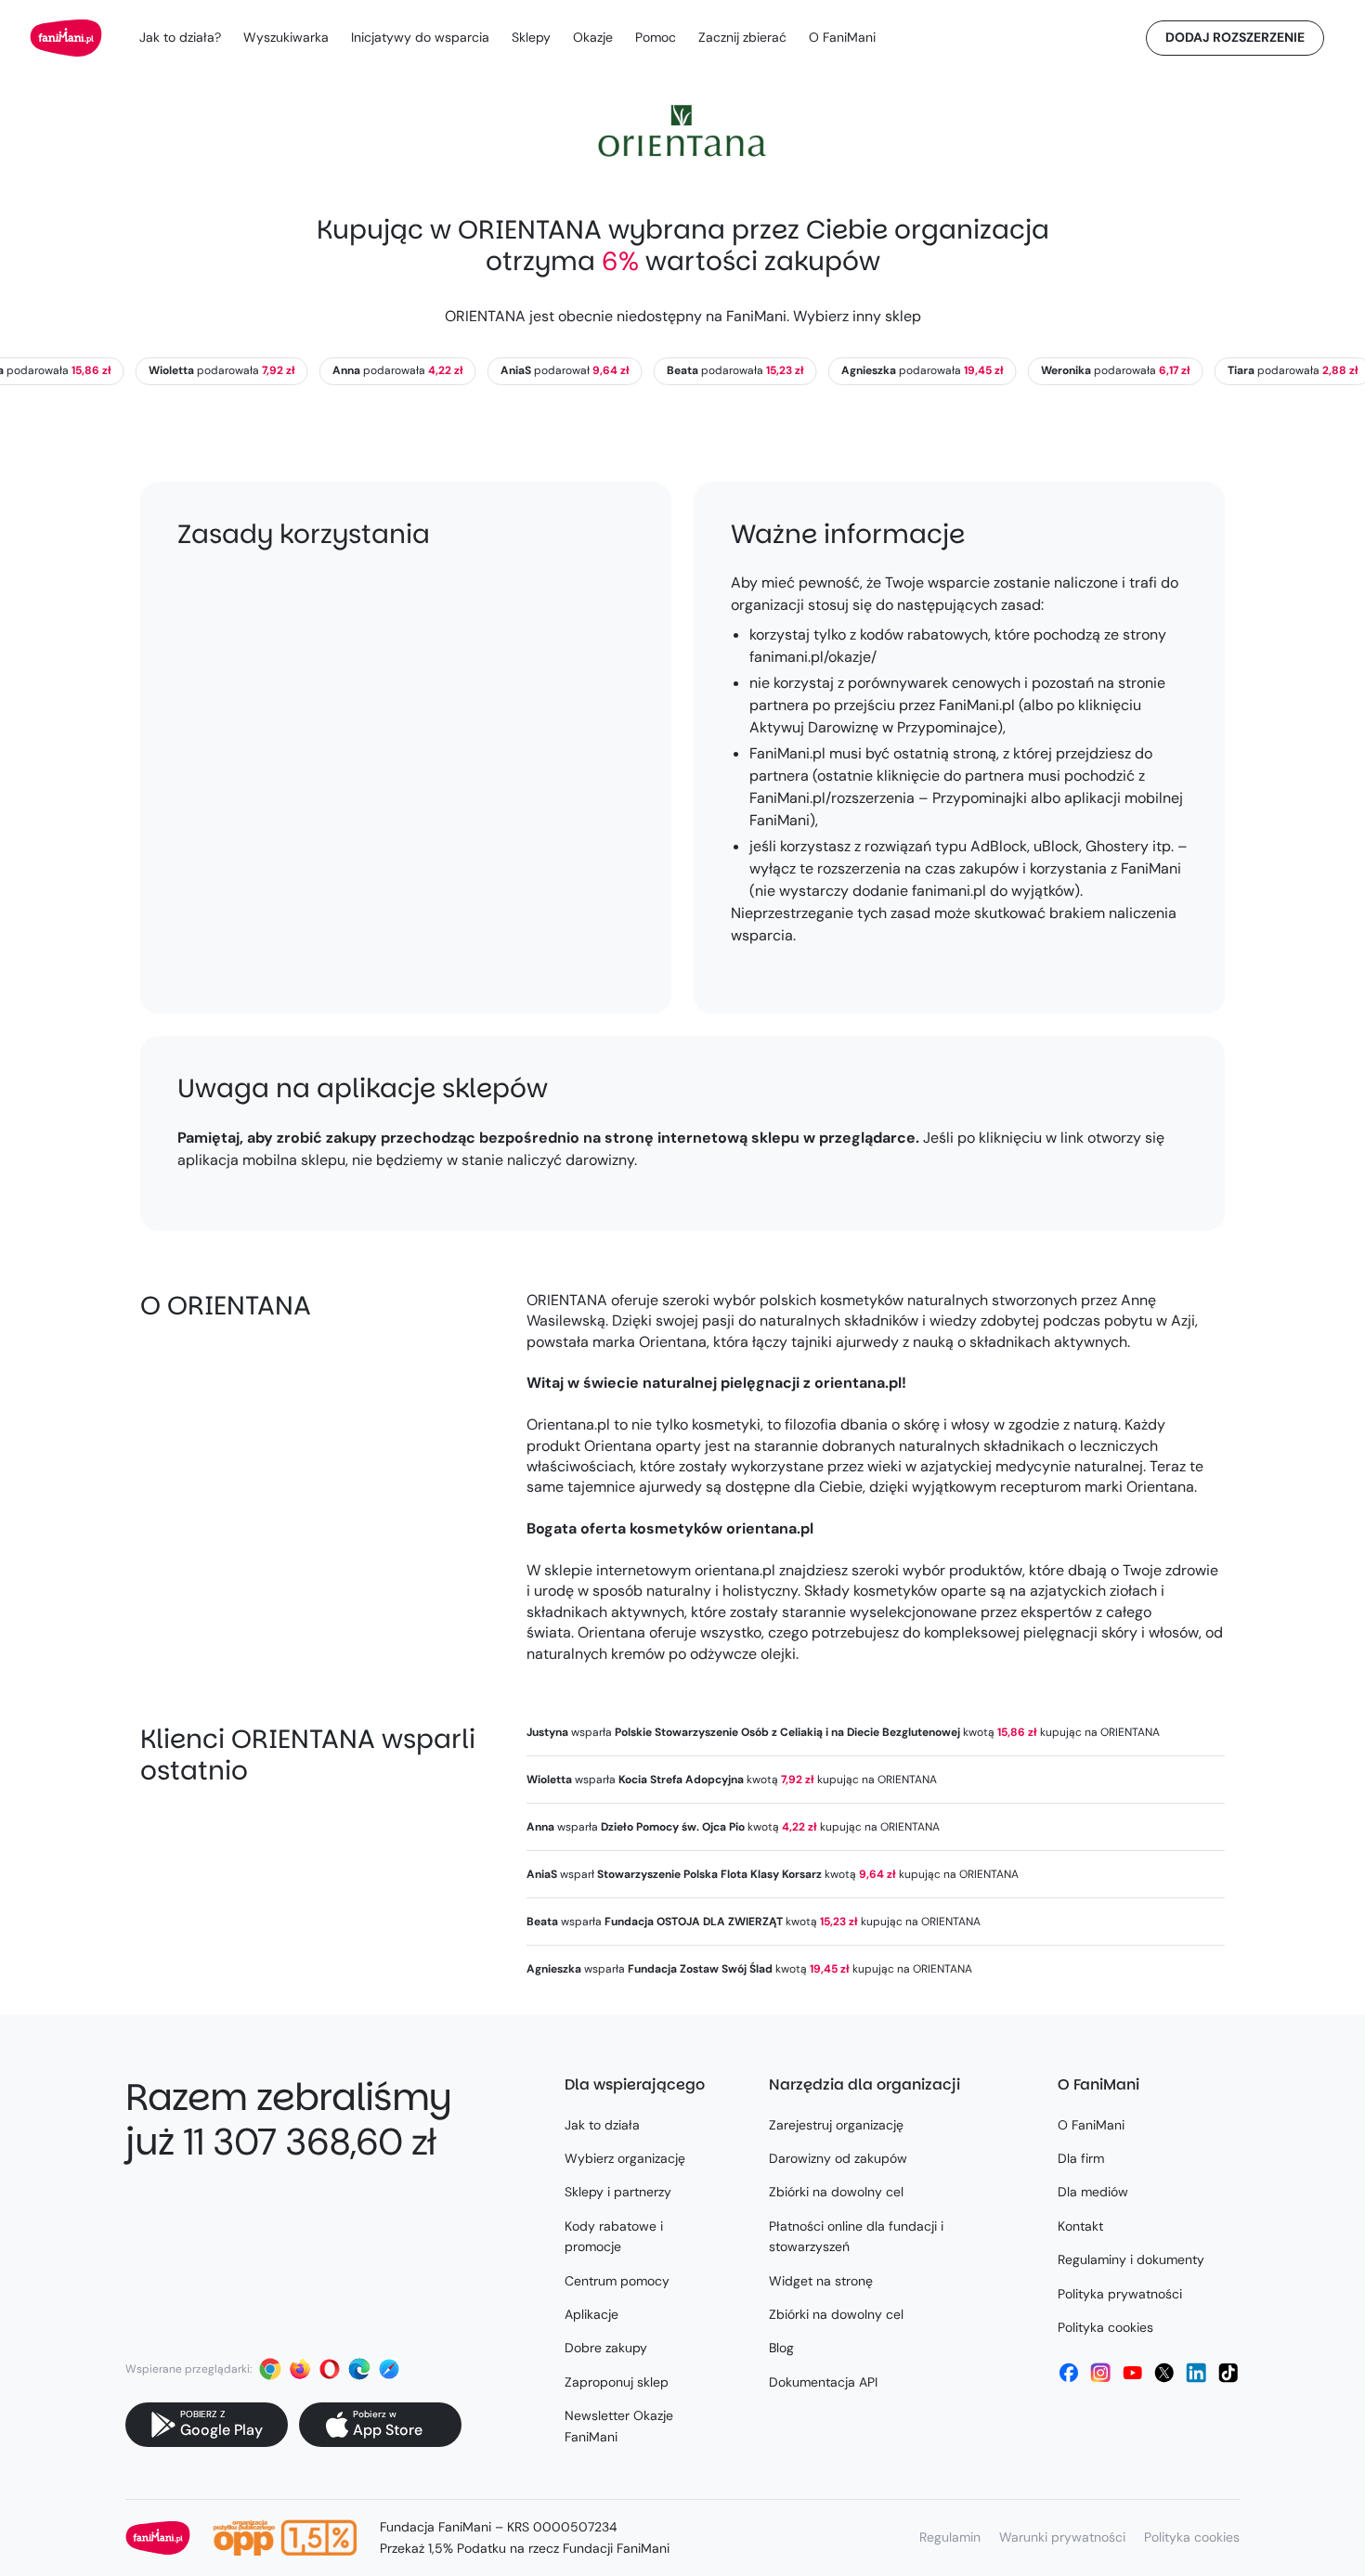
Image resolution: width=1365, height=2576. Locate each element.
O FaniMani (842, 37)
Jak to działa (602, 2125)
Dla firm (1081, 2158)
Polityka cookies (1105, 2327)
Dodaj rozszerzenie (1235, 37)
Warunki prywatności (1062, 2537)
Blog (781, 2348)
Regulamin (950, 2537)
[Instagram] (1100, 2373)
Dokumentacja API (823, 2382)
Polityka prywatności (1120, 2294)
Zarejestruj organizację (836, 2125)
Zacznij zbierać (742, 37)
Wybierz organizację (625, 2158)
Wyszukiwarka (286, 37)
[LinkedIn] (1196, 2373)
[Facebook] (1069, 2373)
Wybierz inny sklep (857, 316)
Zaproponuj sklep (617, 2382)
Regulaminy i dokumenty (1131, 2259)
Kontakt (1080, 2226)
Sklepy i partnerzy (618, 2192)
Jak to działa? (180, 37)
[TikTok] (1228, 2373)
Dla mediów (1093, 2192)
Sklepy (531, 37)
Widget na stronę (821, 2281)
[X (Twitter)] (1164, 2373)
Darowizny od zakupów (838, 2158)
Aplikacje (591, 2314)
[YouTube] (1133, 2373)
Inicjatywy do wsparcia (420, 37)
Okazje (593, 37)
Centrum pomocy (617, 2281)
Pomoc (656, 37)
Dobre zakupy (606, 2348)
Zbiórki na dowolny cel (836, 2192)
